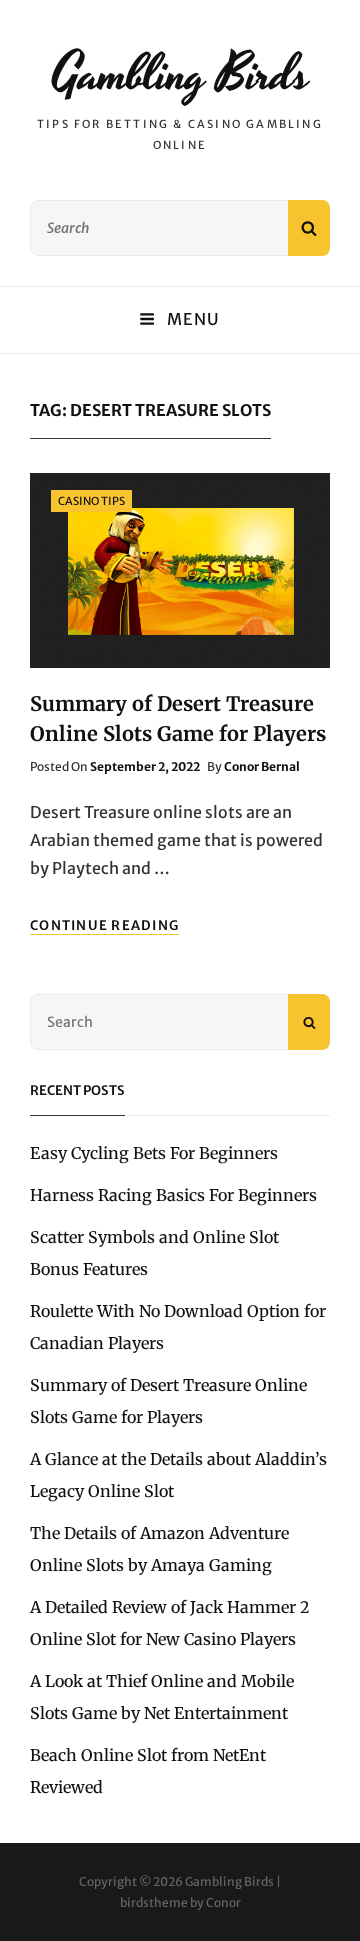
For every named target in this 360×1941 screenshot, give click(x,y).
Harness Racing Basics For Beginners (173, 1195)
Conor (223, 1902)
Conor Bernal (262, 766)
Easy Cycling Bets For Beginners (154, 1153)
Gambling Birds (180, 75)
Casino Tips (91, 501)
